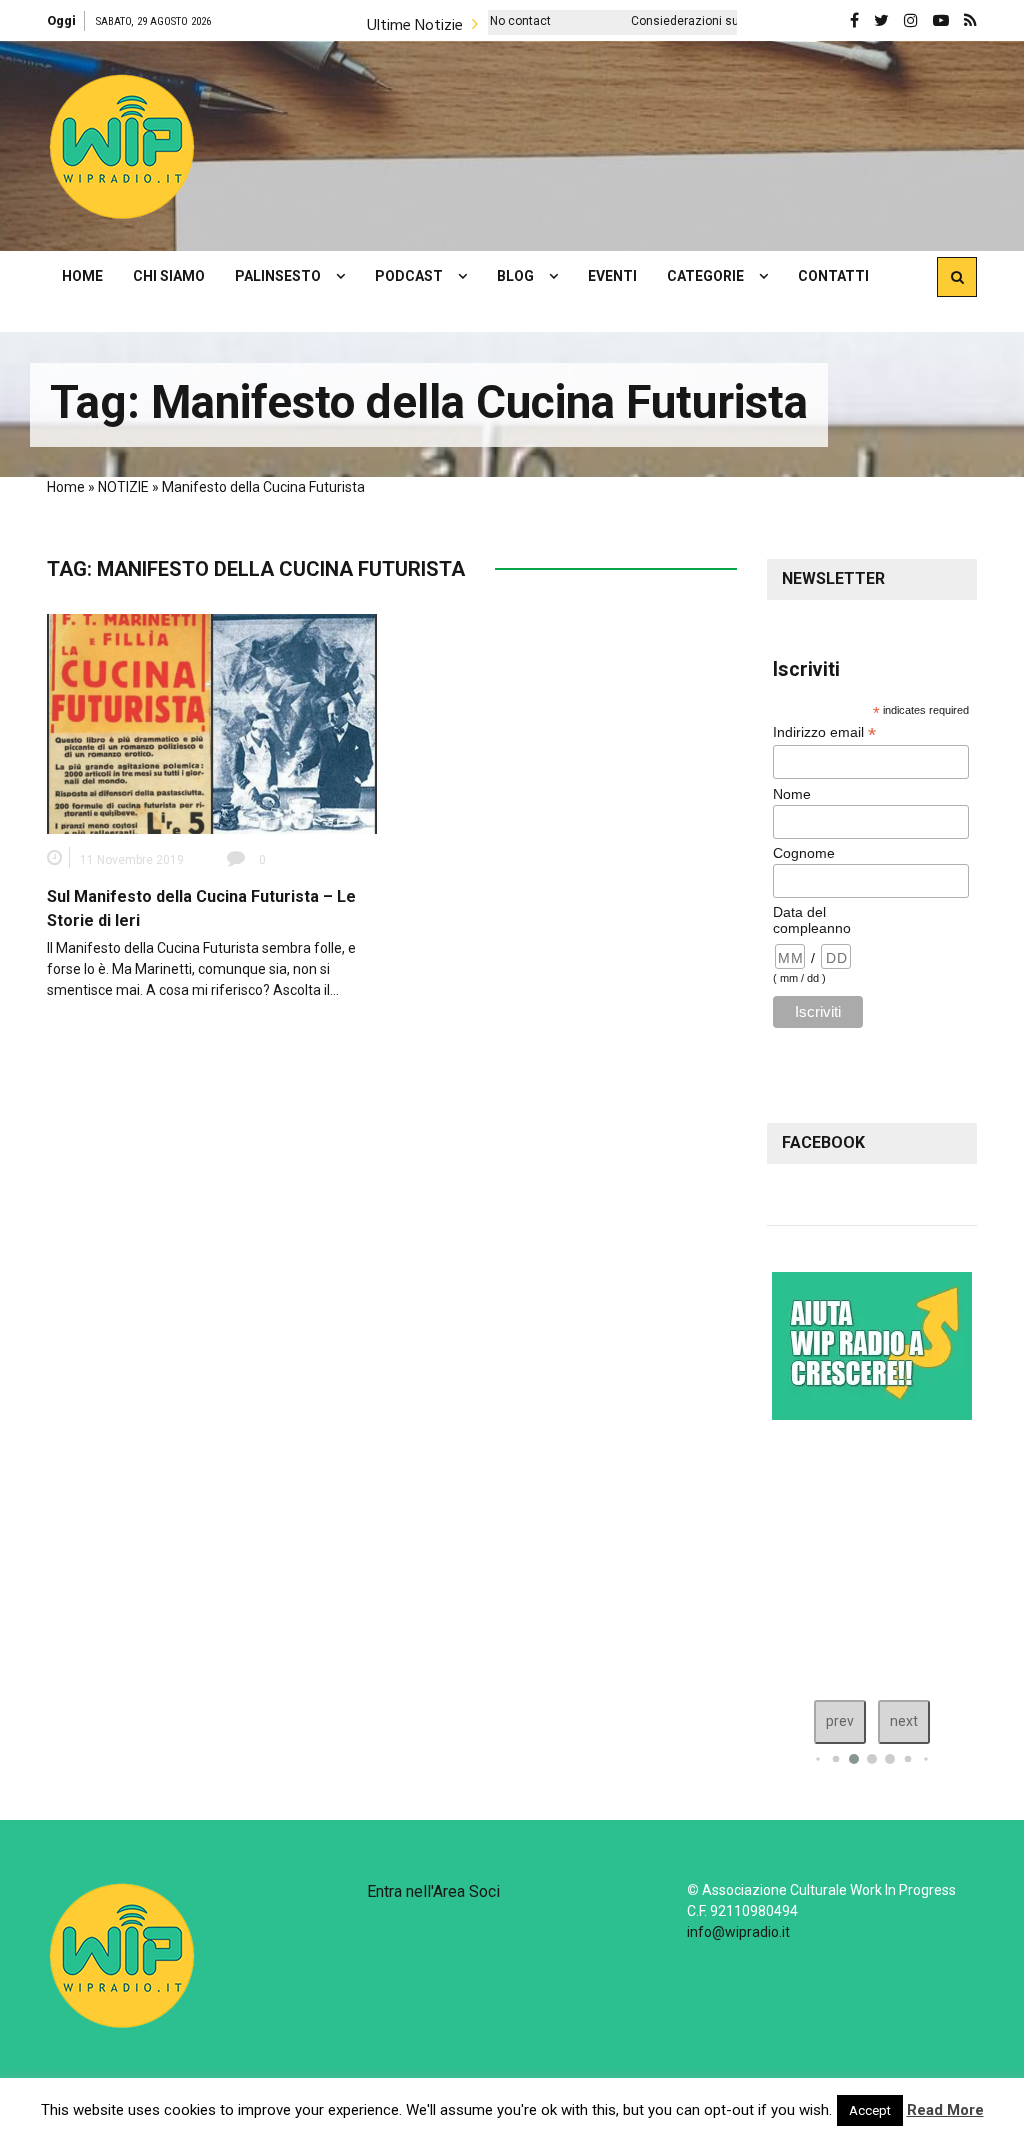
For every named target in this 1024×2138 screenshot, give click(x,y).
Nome (792, 794)
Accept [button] (870, 2110)
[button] (122, 146)
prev (840, 1721)
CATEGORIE (705, 276)
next (904, 1721)
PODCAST (409, 276)
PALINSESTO (278, 276)
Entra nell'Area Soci (433, 1891)
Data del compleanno (812, 920)
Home (66, 487)
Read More (945, 2110)
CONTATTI (833, 276)
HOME (82, 276)
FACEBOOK (823, 1142)
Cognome (804, 853)
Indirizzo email (824, 732)
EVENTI (612, 276)
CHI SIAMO (169, 276)
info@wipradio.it (738, 1932)
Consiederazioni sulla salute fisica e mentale (684, 21)
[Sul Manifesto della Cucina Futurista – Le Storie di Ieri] (212, 723)
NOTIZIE (123, 487)
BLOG (515, 276)
